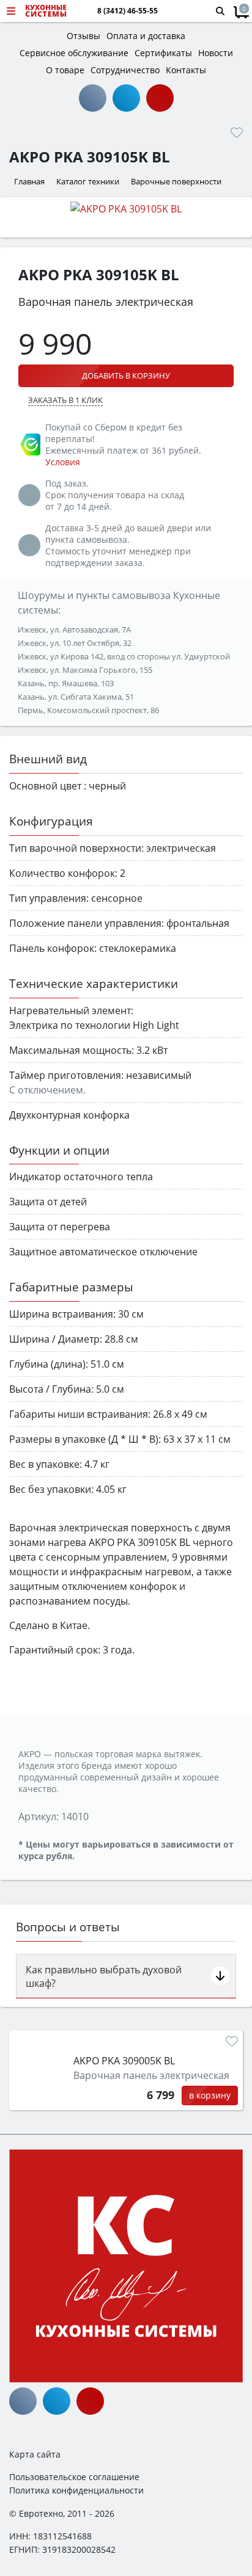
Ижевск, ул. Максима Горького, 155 (85, 670)
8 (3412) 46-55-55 (128, 11)
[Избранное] (237, 132)
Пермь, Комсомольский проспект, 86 (88, 710)
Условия (63, 462)
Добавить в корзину (126, 376)
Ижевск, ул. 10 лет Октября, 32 (75, 643)
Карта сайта (35, 2454)
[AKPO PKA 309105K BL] (126, 208)
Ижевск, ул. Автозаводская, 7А (74, 629)
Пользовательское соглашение (74, 2477)
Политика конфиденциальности (76, 2490)
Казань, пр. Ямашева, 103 (66, 683)
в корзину (210, 2095)
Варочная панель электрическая (151, 2075)
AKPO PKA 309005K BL (124, 2061)
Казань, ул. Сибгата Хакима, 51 (76, 697)
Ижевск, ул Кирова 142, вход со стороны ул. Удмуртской (124, 656)
